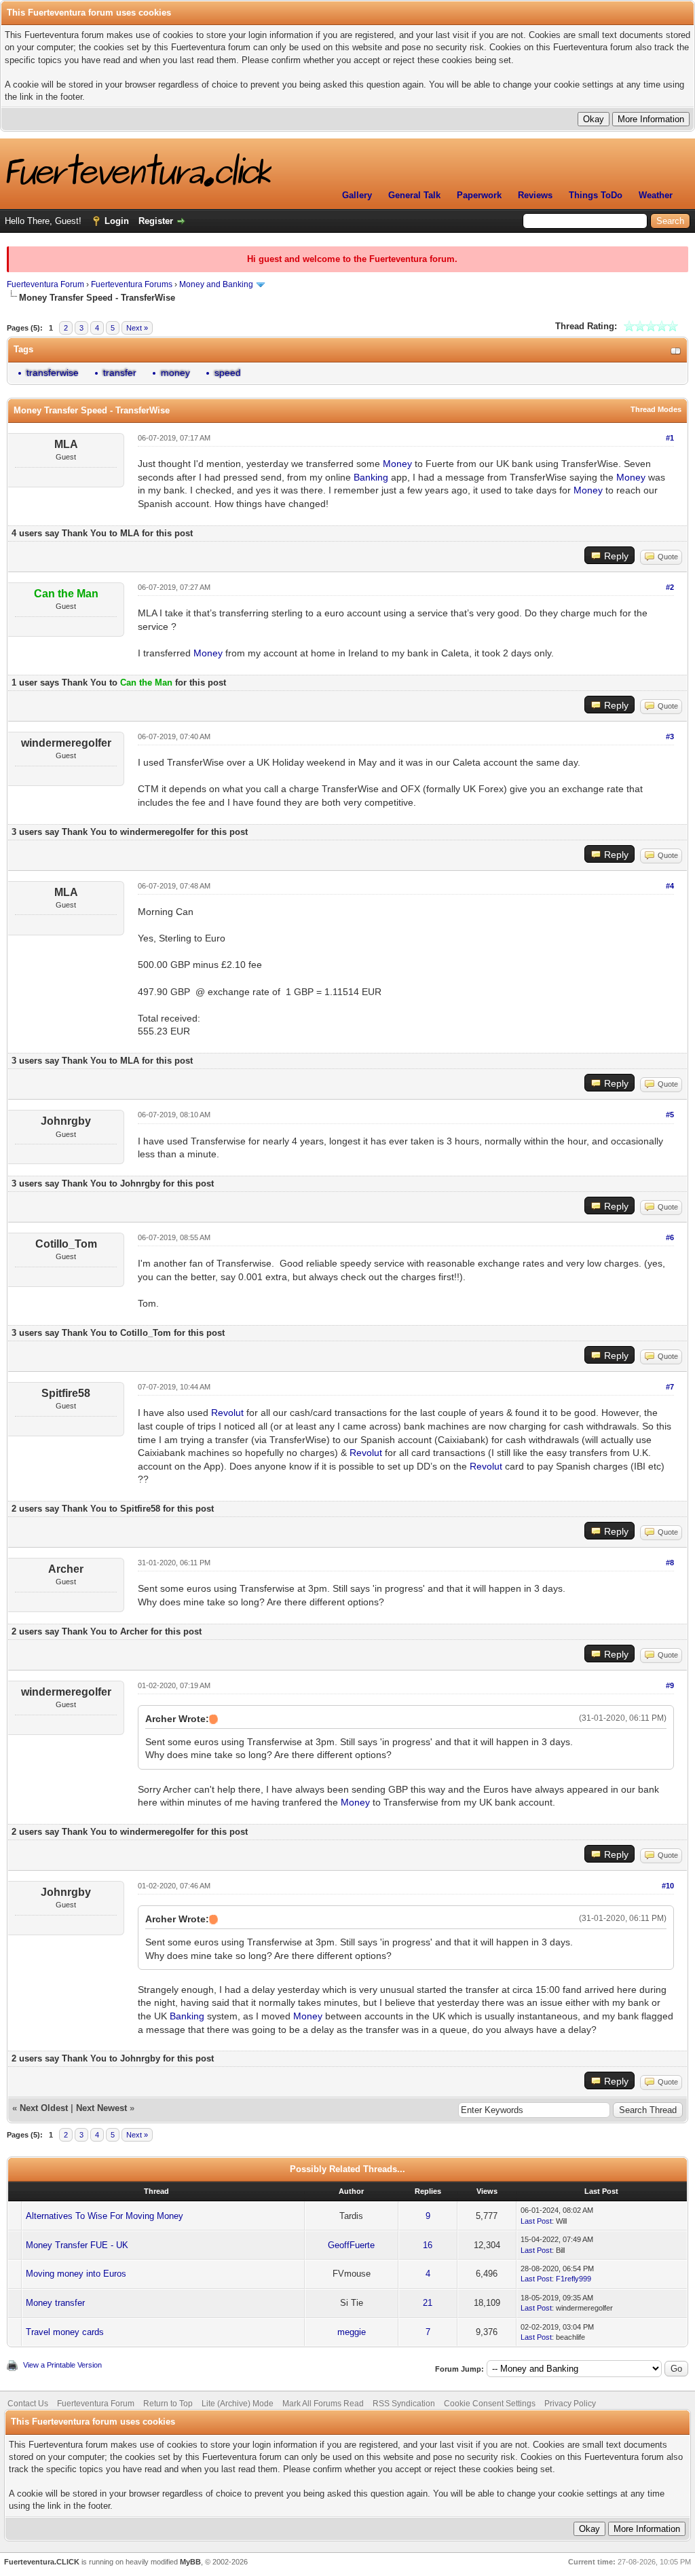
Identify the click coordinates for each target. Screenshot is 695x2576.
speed (228, 373)
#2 (670, 587)
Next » (137, 328)
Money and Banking (216, 284)
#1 (670, 438)
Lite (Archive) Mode (238, 2404)
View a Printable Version (62, 2365)
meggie (352, 2332)
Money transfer (55, 2303)
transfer (120, 373)
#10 (668, 1886)
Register (156, 221)
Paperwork (479, 195)
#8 (670, 1563)
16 (428, 2245)
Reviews (535, 195)
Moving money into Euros (76, 2274)
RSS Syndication (404, 2404)
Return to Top (168, 2404)
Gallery (357, 195)
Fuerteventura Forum (45, 284)
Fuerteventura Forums (132, 284)
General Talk (414, 195)
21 (428, 2303)
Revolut (227, 1413)
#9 (670, 1685)
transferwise (53, 373)
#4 (670, 886)
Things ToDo (596, 195)
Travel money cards (65, 2332)
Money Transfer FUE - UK (77, 2245)
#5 (670, 1115)
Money (397, 464)
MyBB (190, 2562)
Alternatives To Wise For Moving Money (105, 2216)
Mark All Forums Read (323, 2404)
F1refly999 (574, 2279)
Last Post (536, 2221)
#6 (670, 1237)
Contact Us (28, 2404)
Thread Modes (656, 409)
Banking (371, 477)
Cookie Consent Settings (490, 2404)
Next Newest (101, 2108)
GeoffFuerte (351, 2245)
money (175, 373)
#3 (670, 736)
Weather (656, 195)
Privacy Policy (570, 2404)
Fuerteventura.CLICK (42, 2562)
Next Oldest (44, 2108)
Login (117, 221)
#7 (670, 1387)
